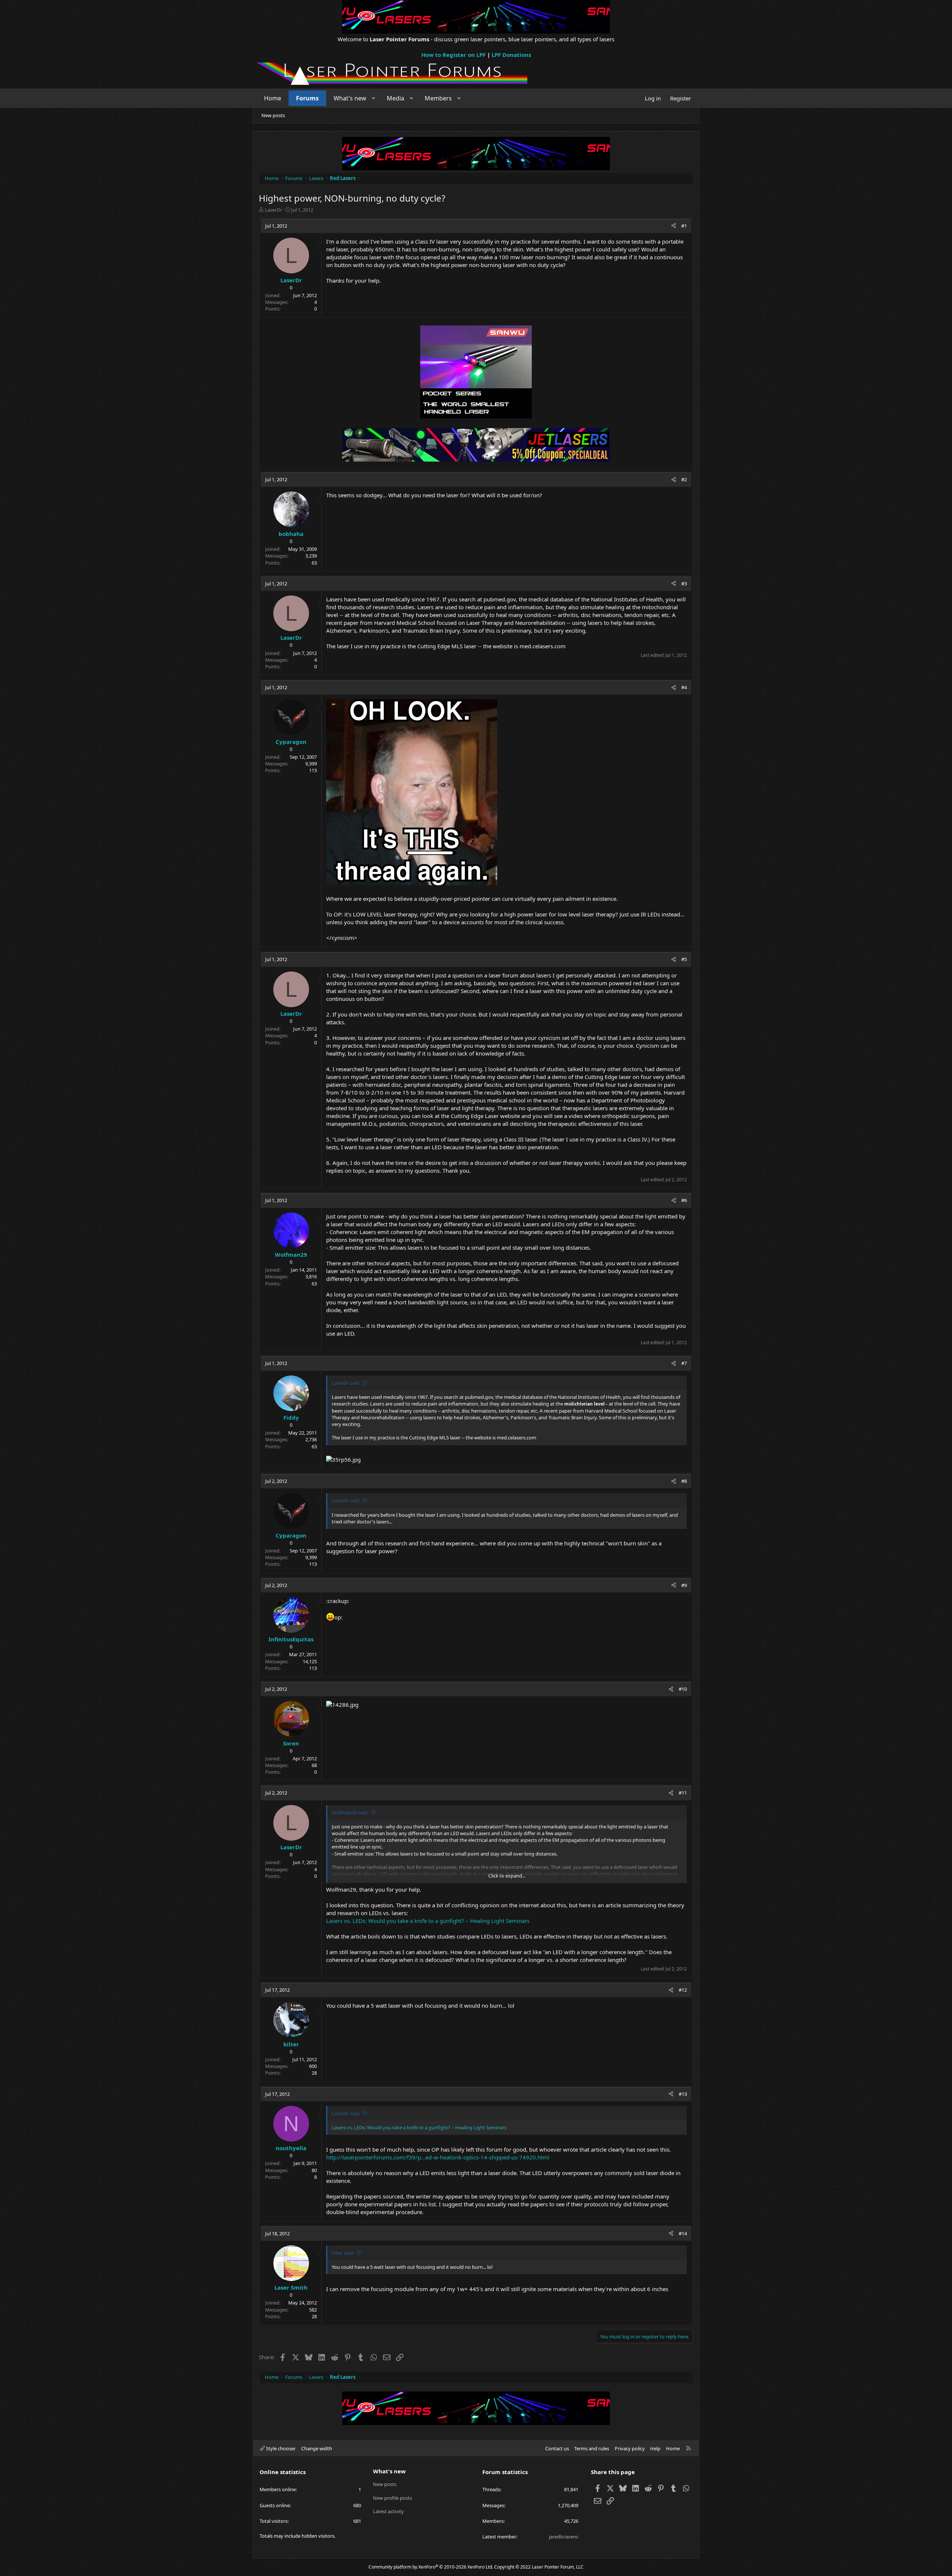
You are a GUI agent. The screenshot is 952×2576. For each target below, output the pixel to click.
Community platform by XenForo (431, 2567)
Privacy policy (630, 2448)
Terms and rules (592, 2448)
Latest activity (388, 2511)
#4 (684, 687)
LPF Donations (511, 55)
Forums (307, 98)
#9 (684, 1585)
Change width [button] (317, 2448)
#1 (684, 226)
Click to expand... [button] (507, 1876)
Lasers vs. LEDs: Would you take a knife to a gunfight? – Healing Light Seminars (428, 1921)
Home (273, 98)
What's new (350, 98)
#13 (683, 2094)
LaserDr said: (346, 1383)
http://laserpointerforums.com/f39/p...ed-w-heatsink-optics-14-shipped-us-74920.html (438, 2157)
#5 (684, 959)
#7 (684, 1363)
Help (655, 2448)
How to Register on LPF (454, 55)
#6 (684, 1200)
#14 (683, 2233)
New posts (273, 115)
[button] (374, 98)
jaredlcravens (564, 2537)
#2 (684, 479)
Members (438, 98)
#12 (683, 1990)
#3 (684, 584)
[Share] (674, 226)
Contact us (557, 2448)
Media (395, 98)
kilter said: (343, 2253)
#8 (684, 1481)
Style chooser (280, 2448)
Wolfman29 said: (350, 1812)
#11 (683, 1793)
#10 (683, 1689)
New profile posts (393, 2498)
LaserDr (273, 210)
